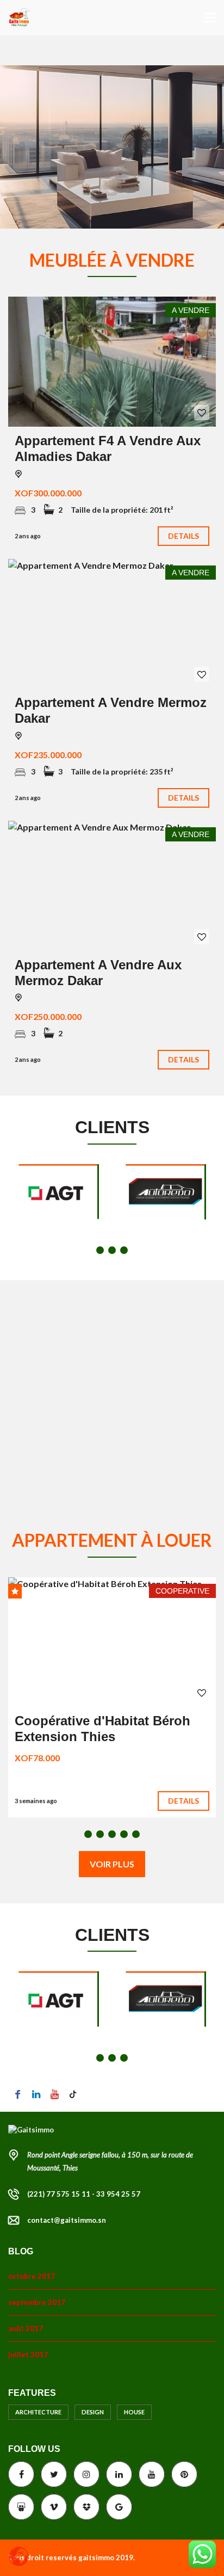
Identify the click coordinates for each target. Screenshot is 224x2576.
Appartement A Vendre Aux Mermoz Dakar (98, 973)
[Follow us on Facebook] (17, 2094)
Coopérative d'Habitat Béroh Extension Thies (102, 1729)
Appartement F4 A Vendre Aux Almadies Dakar (108, 448)
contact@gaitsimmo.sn (67, 2220)
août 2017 (26, 2328)
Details (184, 536)
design (93, 2412)
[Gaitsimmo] (15, 18)
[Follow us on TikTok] (73, 2094)
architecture (38, 2412)
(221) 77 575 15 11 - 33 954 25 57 (84, 2194)
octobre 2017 (32, 2276)
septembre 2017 (37, 2302)
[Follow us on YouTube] (54, 2094)
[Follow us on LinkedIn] (36, 2094)
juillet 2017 (28, 2354)
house (134, 2412)
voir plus (112, 1864)
